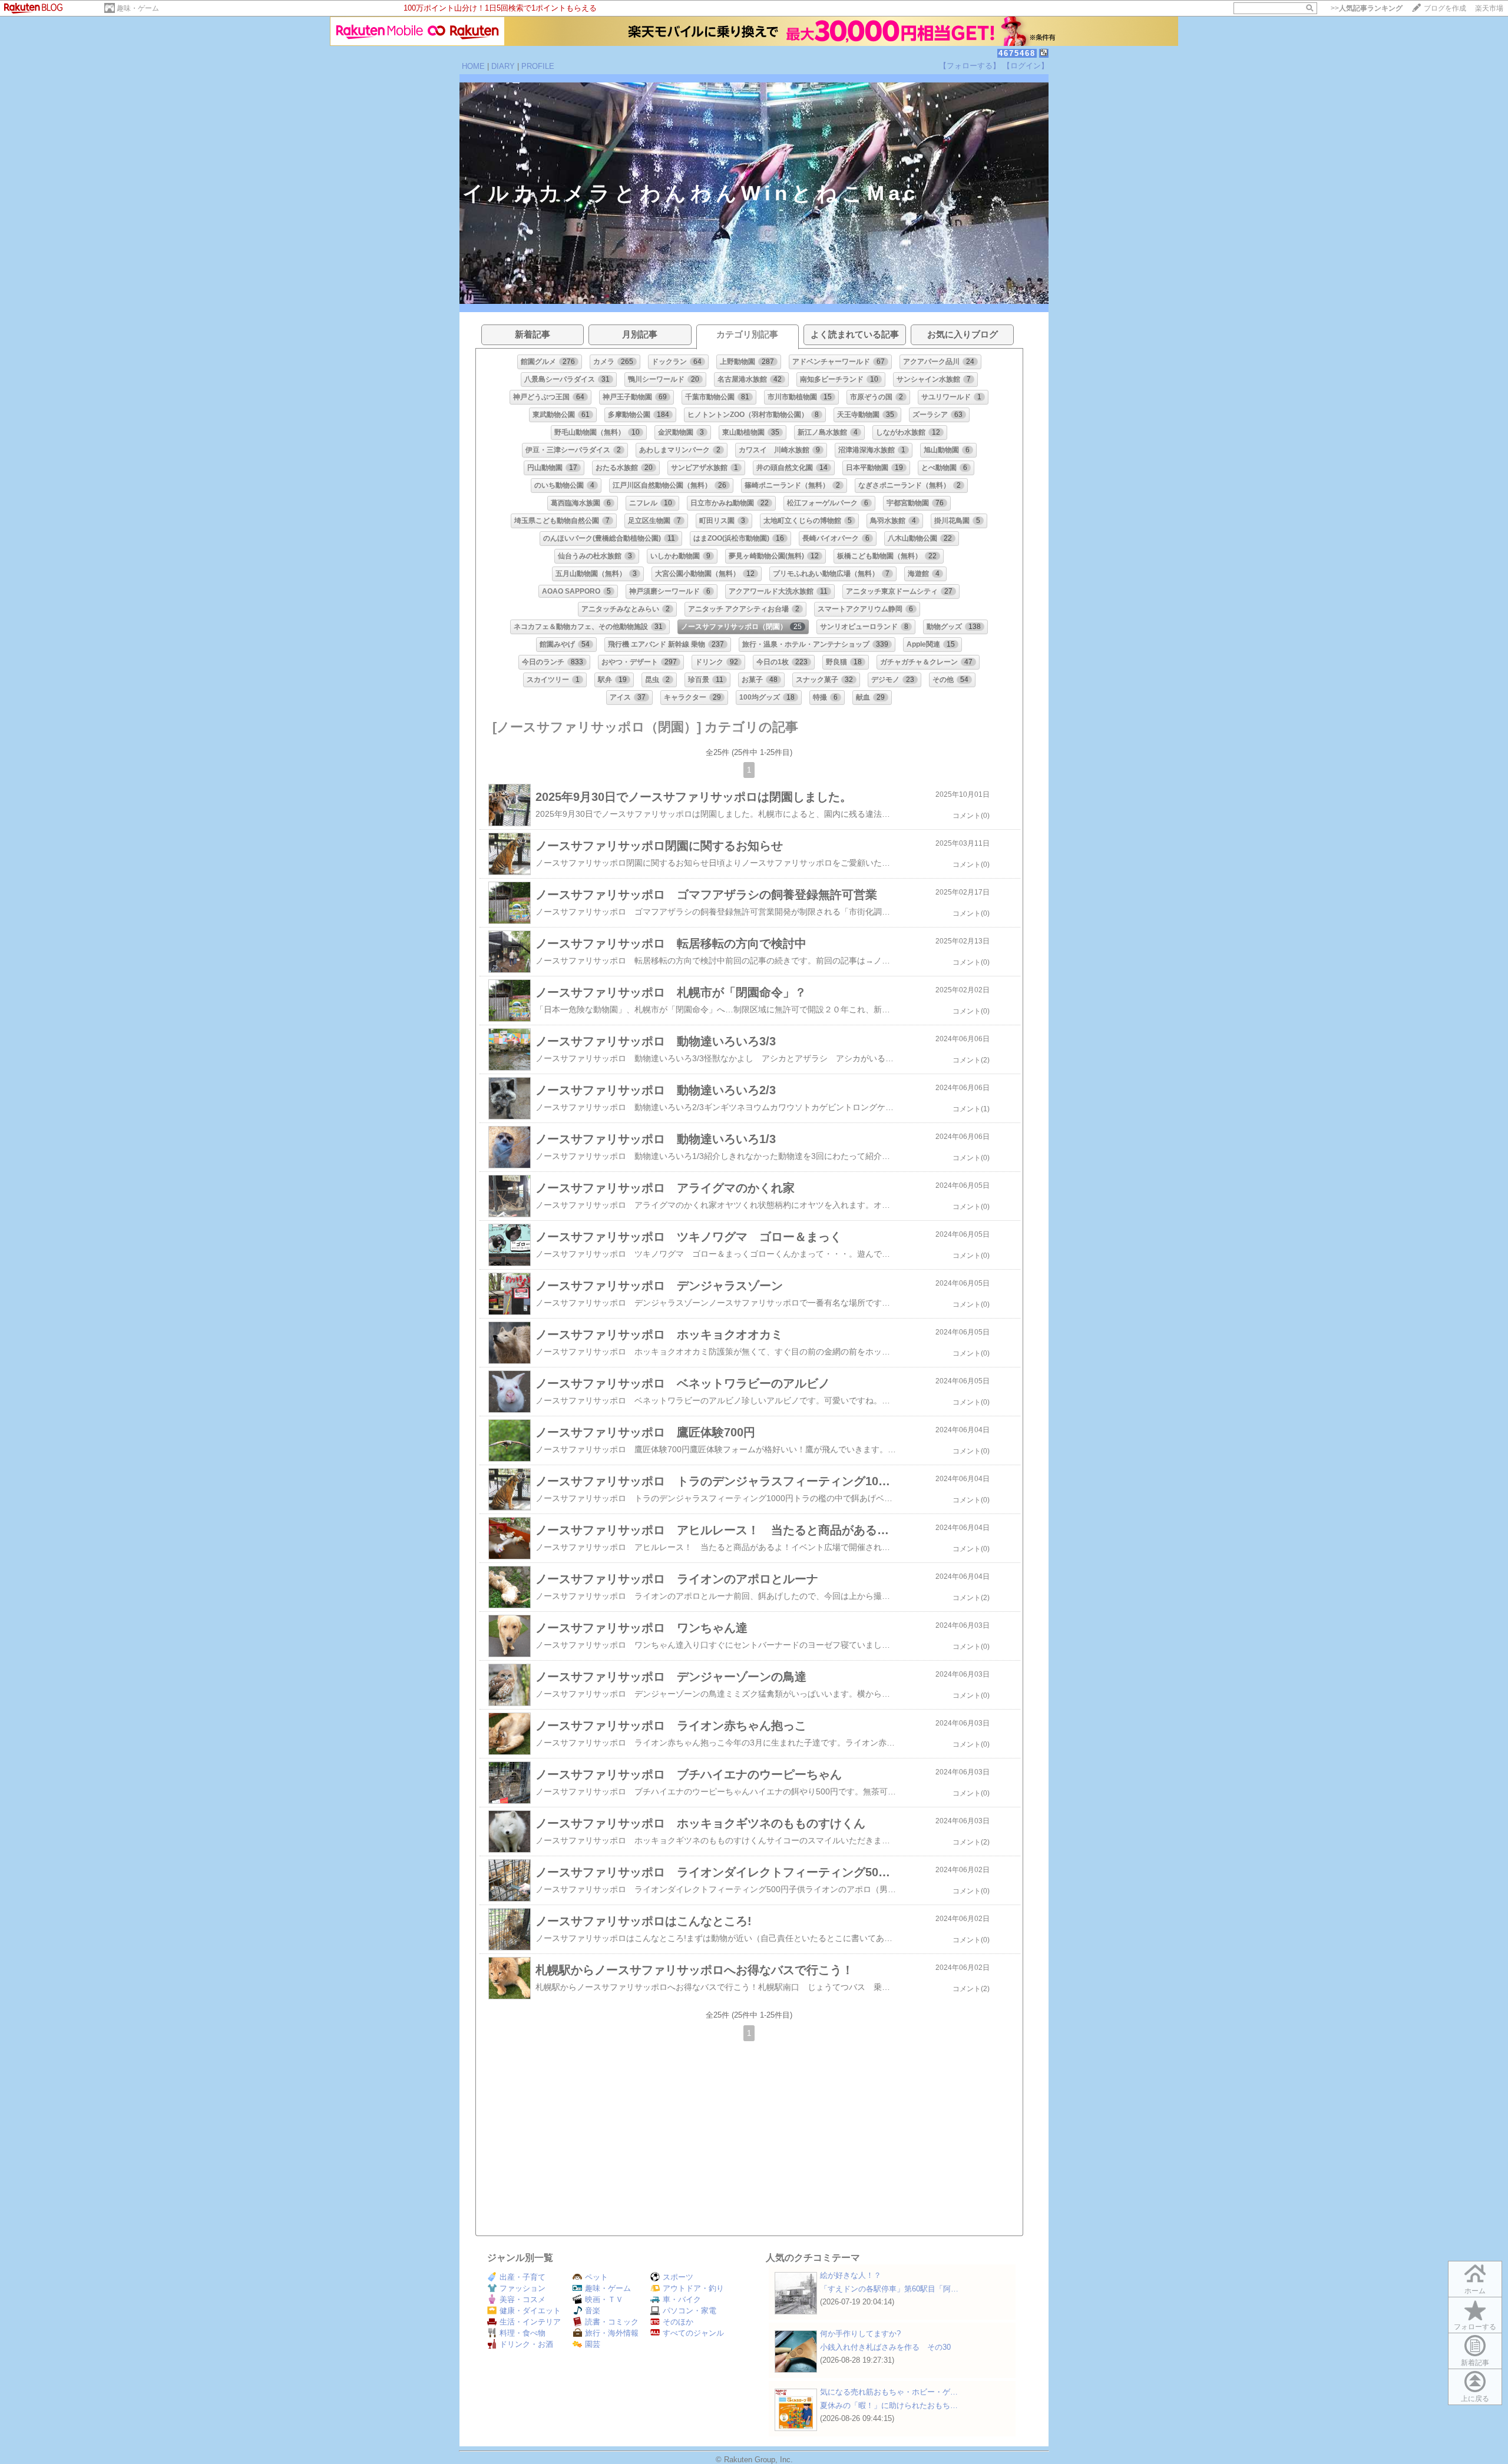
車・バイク (682, 2299)
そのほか (678, 2322)
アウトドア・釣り (693, 2288)
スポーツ (678, 2277)
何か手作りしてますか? (860, 2334)
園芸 (593, 2344)
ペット (596, 2277)
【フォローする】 (970, 66)
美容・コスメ (522, 2299)
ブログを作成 (1445, 8)
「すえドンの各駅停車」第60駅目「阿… (889, 2289)
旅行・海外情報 (612, 2333)
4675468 (1017, 53)
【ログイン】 (1026, 66)
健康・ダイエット (530, 2311)
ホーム (1475, 2291)
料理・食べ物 (522, 2333)
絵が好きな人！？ (851, 2275)
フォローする (1475, 2327)
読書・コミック (612, 2322)
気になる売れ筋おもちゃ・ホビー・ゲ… (889, 2392)
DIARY (503, 66)
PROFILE (538, 66)
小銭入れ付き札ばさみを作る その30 (885, 2347)
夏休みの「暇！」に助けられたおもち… (889, 2405)
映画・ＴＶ (604, 2299)
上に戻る (1475, 2399)
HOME (473, 66)
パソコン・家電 (689, 2311)
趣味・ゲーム (138, 8)
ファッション (522, 2288)
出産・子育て (522, 2277)
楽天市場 (1489, 8)
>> (1367, 8)
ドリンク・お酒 (526, 2344)
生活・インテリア (530, 2322)
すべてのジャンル (693, 2333)
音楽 (593, 2311)
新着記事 (1475, 2363)
